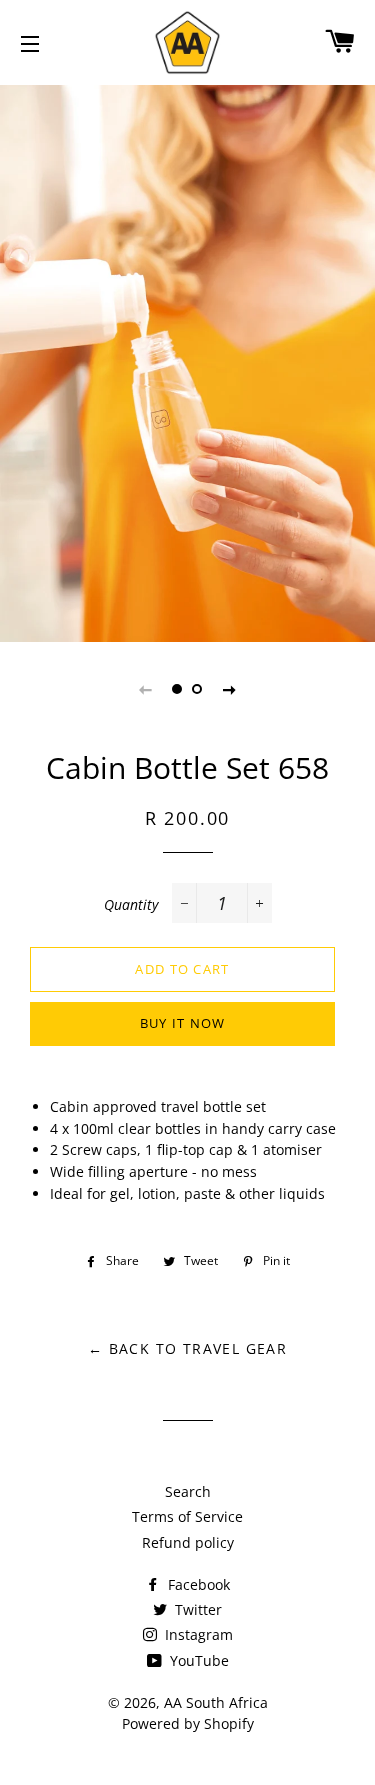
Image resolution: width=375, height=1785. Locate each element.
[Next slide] (230, 689)
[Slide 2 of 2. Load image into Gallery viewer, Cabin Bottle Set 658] (198, 689)
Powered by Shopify (188, 1723)
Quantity (131, 904)
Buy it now (183, 1023)
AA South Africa (216, 1702)
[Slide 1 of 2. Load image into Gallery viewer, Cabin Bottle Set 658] (178, 689)
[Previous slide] (146, 689)
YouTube (197, 1660)
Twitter (196, 1609)
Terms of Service (187, 1516)
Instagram (197, 1634)
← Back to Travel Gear (187, 1348)
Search (188, 1491)
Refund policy (188, 1542)
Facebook (197, 1584)
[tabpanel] (187, 361)
